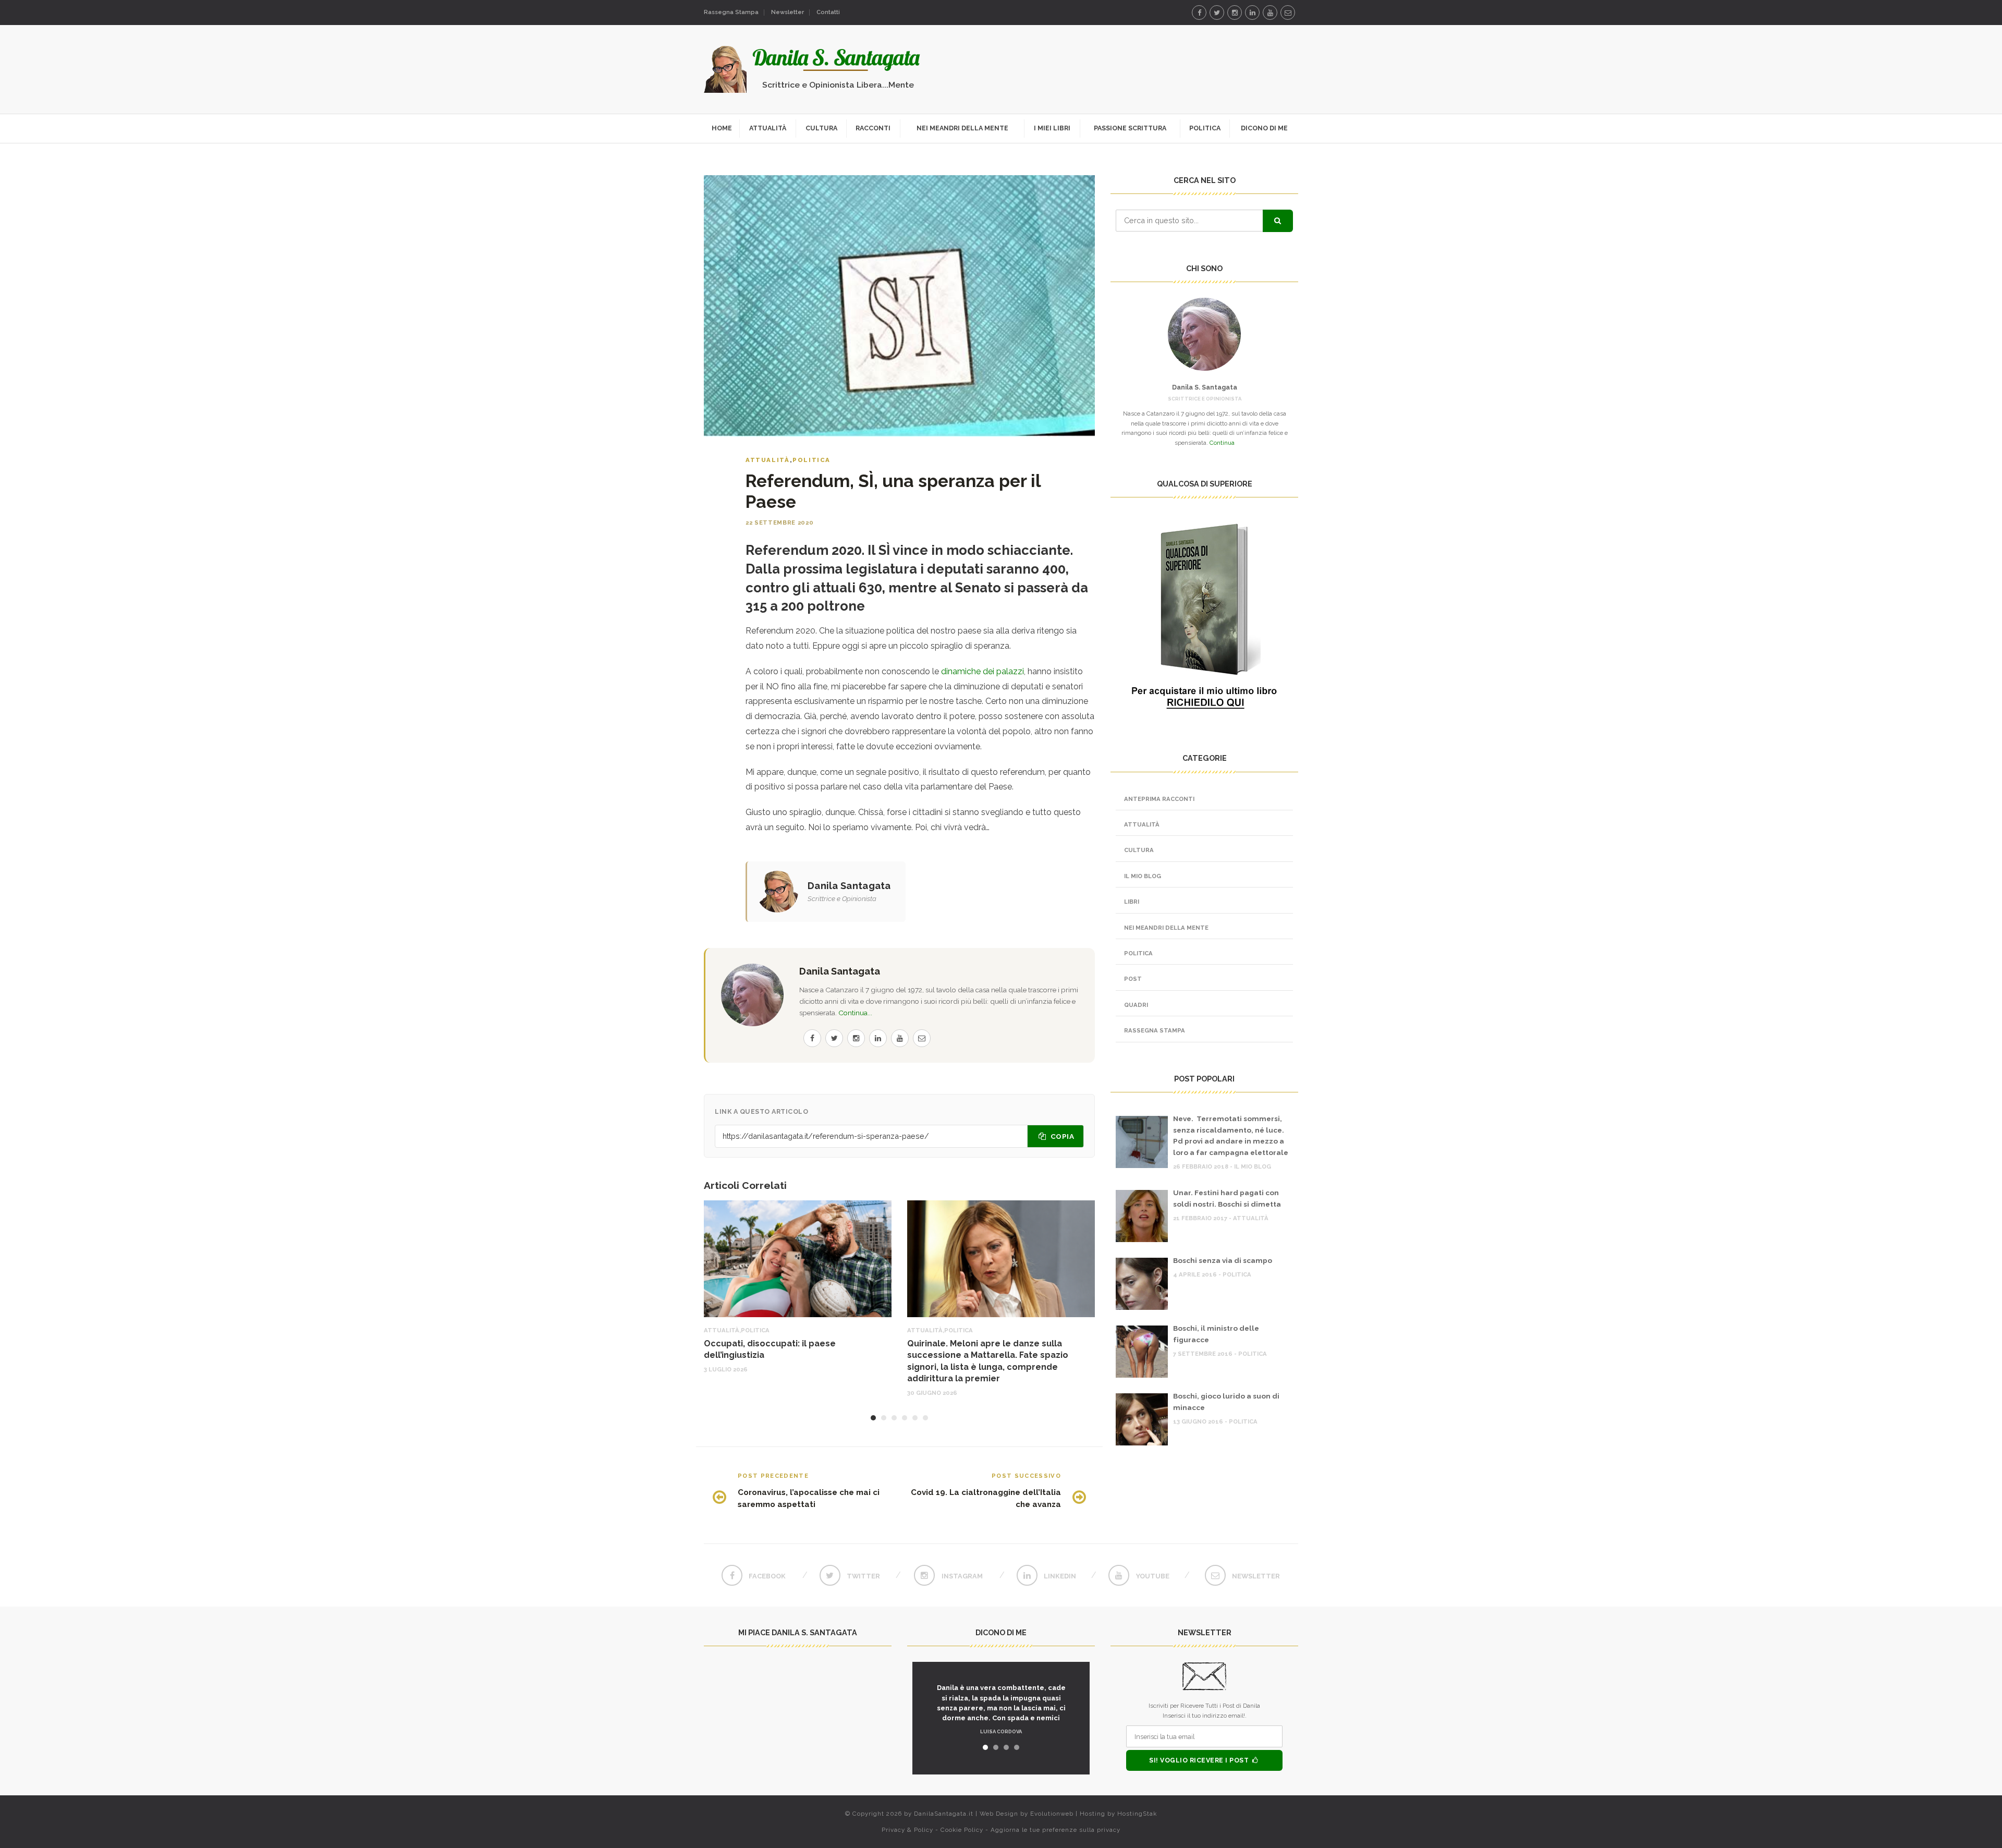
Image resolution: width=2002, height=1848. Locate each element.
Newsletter (788, 12)
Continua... (855, 1013)
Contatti (828, 12)
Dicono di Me (1264, 128)
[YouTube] (1270, 13)
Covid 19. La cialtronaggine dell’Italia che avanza (986, 1498)
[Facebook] (1199, 13)
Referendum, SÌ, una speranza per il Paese (893, 491)
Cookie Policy (962, 1830)
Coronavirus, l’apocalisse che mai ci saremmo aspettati (809, 1498)
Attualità (768, 128)
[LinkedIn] (1252, 13)
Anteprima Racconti (1159, 799)
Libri (1132, 902)
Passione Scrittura (1130, 128)
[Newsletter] (1288, 13)
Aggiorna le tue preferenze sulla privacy (1055, 1830)
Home (722, 128)
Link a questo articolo (761, 1111)
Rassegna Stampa (731, 12)
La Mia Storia (962, 155)
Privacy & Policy (907, 1830)
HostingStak (1137, 1814)
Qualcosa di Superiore (1052, 155)
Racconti (873, 128)
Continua (1222, 443)
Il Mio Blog (1143, 876)
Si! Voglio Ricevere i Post (1200, 1760)
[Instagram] (1235, 13)
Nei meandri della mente (962, 128)
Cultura (821, 128)
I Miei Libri (1052, 128)
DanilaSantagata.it (944, 1814)
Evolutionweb (1052, 1814)
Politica (1205, 128)
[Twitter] (1217, 13)
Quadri (1136, 1005)
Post (1133, 979)
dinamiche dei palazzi (982, 671)
